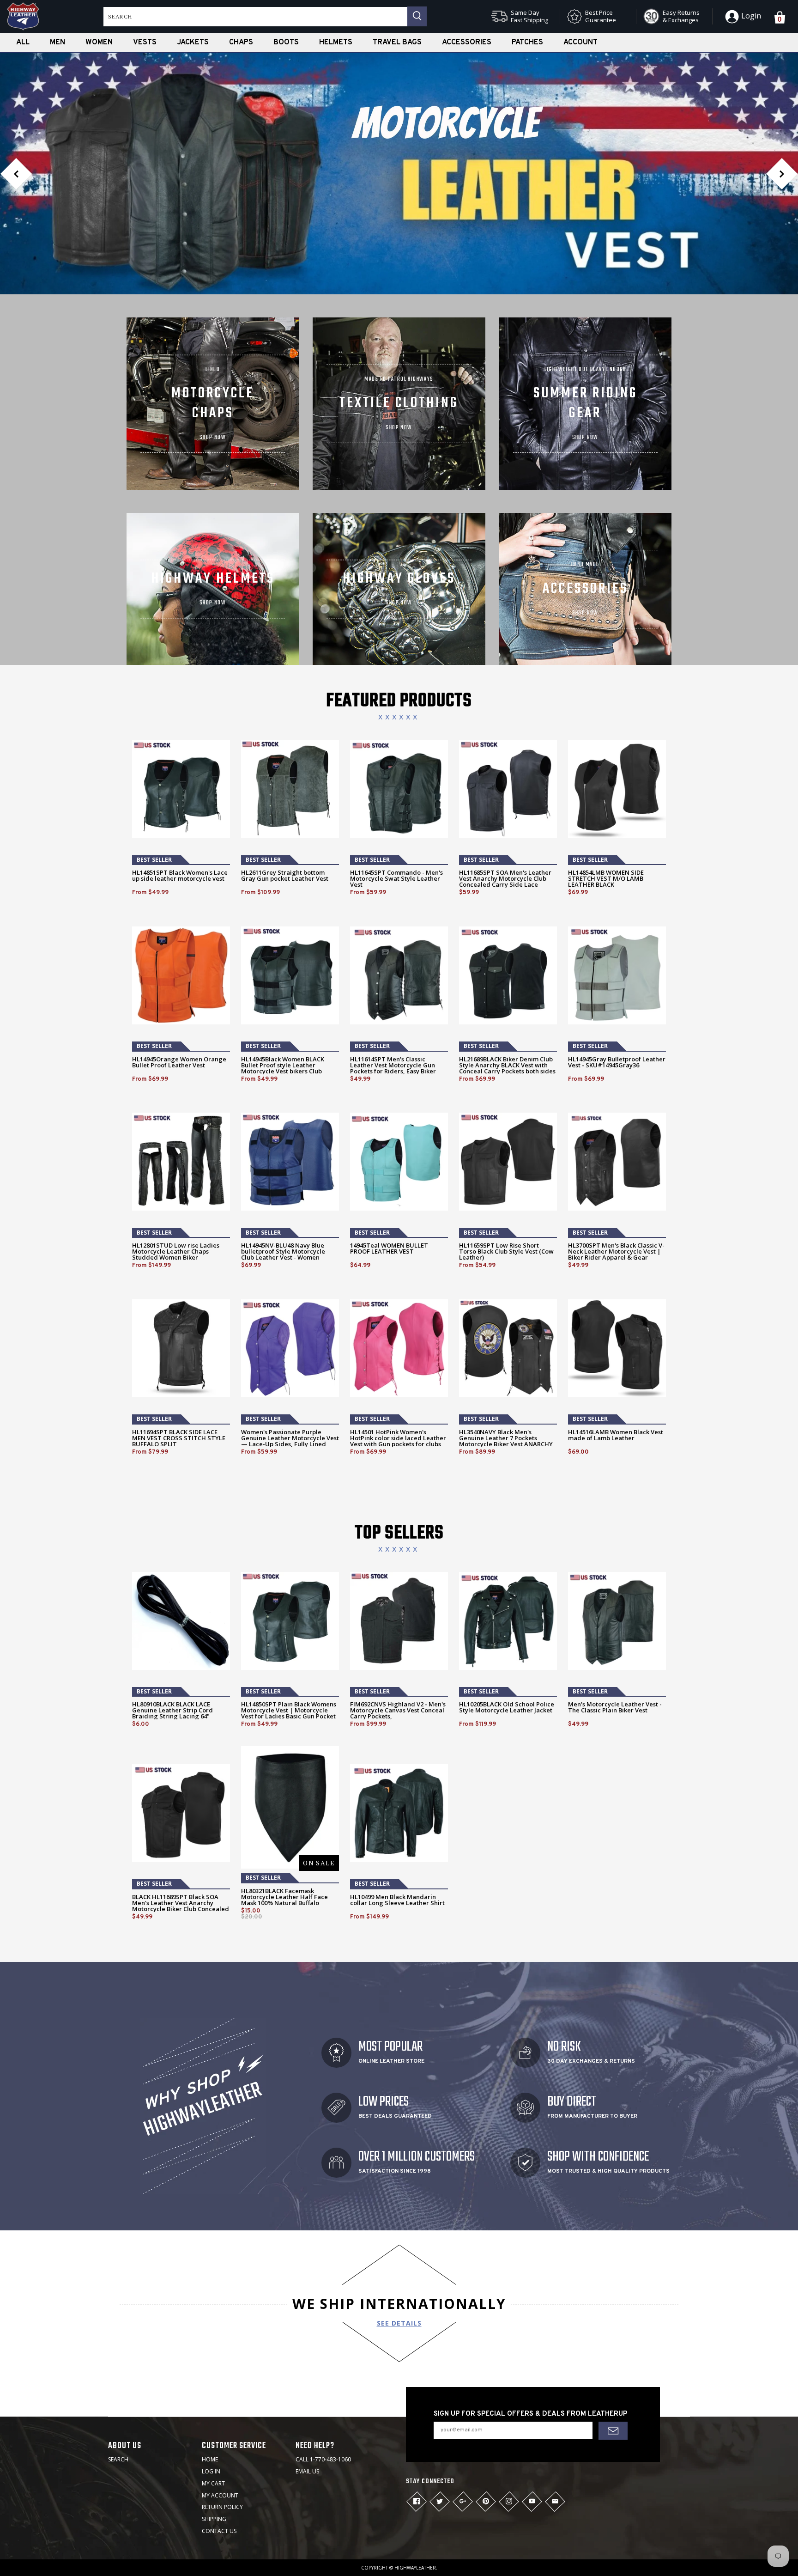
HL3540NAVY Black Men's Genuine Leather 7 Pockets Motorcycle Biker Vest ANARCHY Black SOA (506, 1441)
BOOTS (286, 43)
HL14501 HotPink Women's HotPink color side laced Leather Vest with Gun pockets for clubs (398, 1438)
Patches (527, 43)
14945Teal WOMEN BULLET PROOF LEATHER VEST (389, 1248)
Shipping (214, 2519)
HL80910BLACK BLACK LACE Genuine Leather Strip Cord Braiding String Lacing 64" (172, 1710)
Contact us (219, 2531)
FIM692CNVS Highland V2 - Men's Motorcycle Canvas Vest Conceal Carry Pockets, (398, 1710)
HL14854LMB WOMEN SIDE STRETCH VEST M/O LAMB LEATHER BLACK (606, 879)
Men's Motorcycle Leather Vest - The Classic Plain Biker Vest (615, 1707)
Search (118, 2459)
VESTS (145, 43)
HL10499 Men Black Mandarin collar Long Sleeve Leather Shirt (397, 1900)
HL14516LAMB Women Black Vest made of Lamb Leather (616, 1435)
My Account (220, 2495)
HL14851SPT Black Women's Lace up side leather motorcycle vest (180, 876)
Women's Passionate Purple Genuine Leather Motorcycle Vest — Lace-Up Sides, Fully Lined (290, 1438)
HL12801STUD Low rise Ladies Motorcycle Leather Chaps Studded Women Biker (176, 1251)
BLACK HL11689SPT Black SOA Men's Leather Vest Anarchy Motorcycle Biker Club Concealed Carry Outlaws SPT (181, 1906)
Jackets (193, 43)
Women (99, 43)
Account (580, 43)
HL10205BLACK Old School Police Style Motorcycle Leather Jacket (507, 1707)
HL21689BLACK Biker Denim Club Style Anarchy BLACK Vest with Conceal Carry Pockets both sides (507, 1065)
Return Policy (222, 2507)
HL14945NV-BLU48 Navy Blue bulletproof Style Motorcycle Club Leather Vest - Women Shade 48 (283, 1255)
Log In (211, 2471)
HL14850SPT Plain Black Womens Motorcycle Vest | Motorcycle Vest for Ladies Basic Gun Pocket (289, 1710)
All (23, 43)
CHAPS (241, 43)
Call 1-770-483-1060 (323, 2459)
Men (57, 43)
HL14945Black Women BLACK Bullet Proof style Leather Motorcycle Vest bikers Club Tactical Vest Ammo (283, 1068)
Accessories (467, 43)
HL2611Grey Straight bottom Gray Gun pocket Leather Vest (285, 876)
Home (210, 2459)
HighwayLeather (415, 2568)
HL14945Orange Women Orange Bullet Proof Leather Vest (179, 1062)
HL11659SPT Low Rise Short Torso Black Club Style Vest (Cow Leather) (506, 1251)
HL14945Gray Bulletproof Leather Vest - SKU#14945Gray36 (617, 1062)
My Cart (213, 2483)
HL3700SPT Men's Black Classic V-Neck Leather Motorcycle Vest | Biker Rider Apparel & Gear (616, 1251)
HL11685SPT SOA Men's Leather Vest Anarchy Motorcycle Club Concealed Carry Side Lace (505, 879)
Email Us (307, 2471)
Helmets (336, 43)
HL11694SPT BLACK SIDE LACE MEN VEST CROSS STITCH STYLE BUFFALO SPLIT (179, 1438)
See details (399, 2323)
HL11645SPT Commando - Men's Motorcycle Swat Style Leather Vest (396, 879)
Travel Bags (397, 43)
